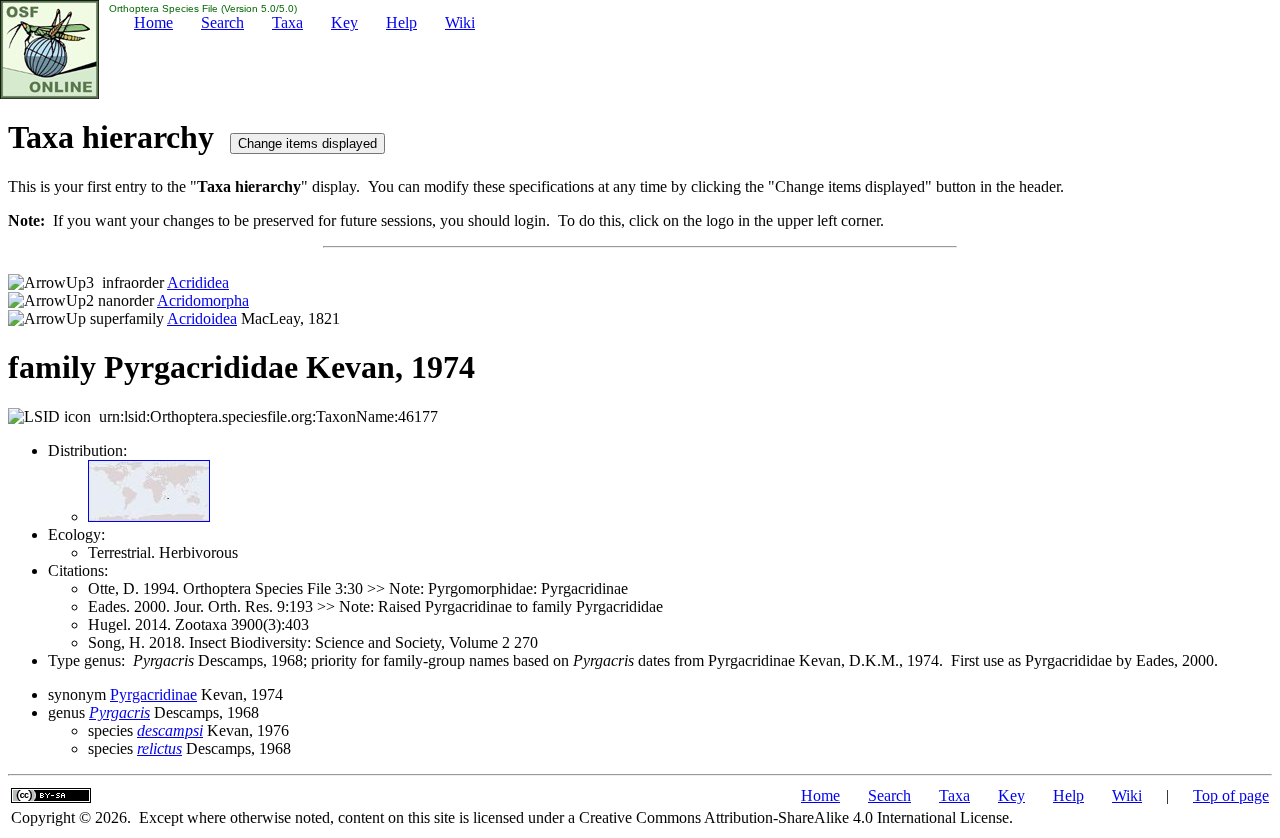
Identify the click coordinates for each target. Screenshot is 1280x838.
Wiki (460, 22)
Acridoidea (202, 318)
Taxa (287, 22)
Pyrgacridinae (153, 694)
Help (401, 22)
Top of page (1231, 795)
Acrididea (198, 282)
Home (153, 22)
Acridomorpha (203, 300)
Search (222, 22)
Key (344, 22)
